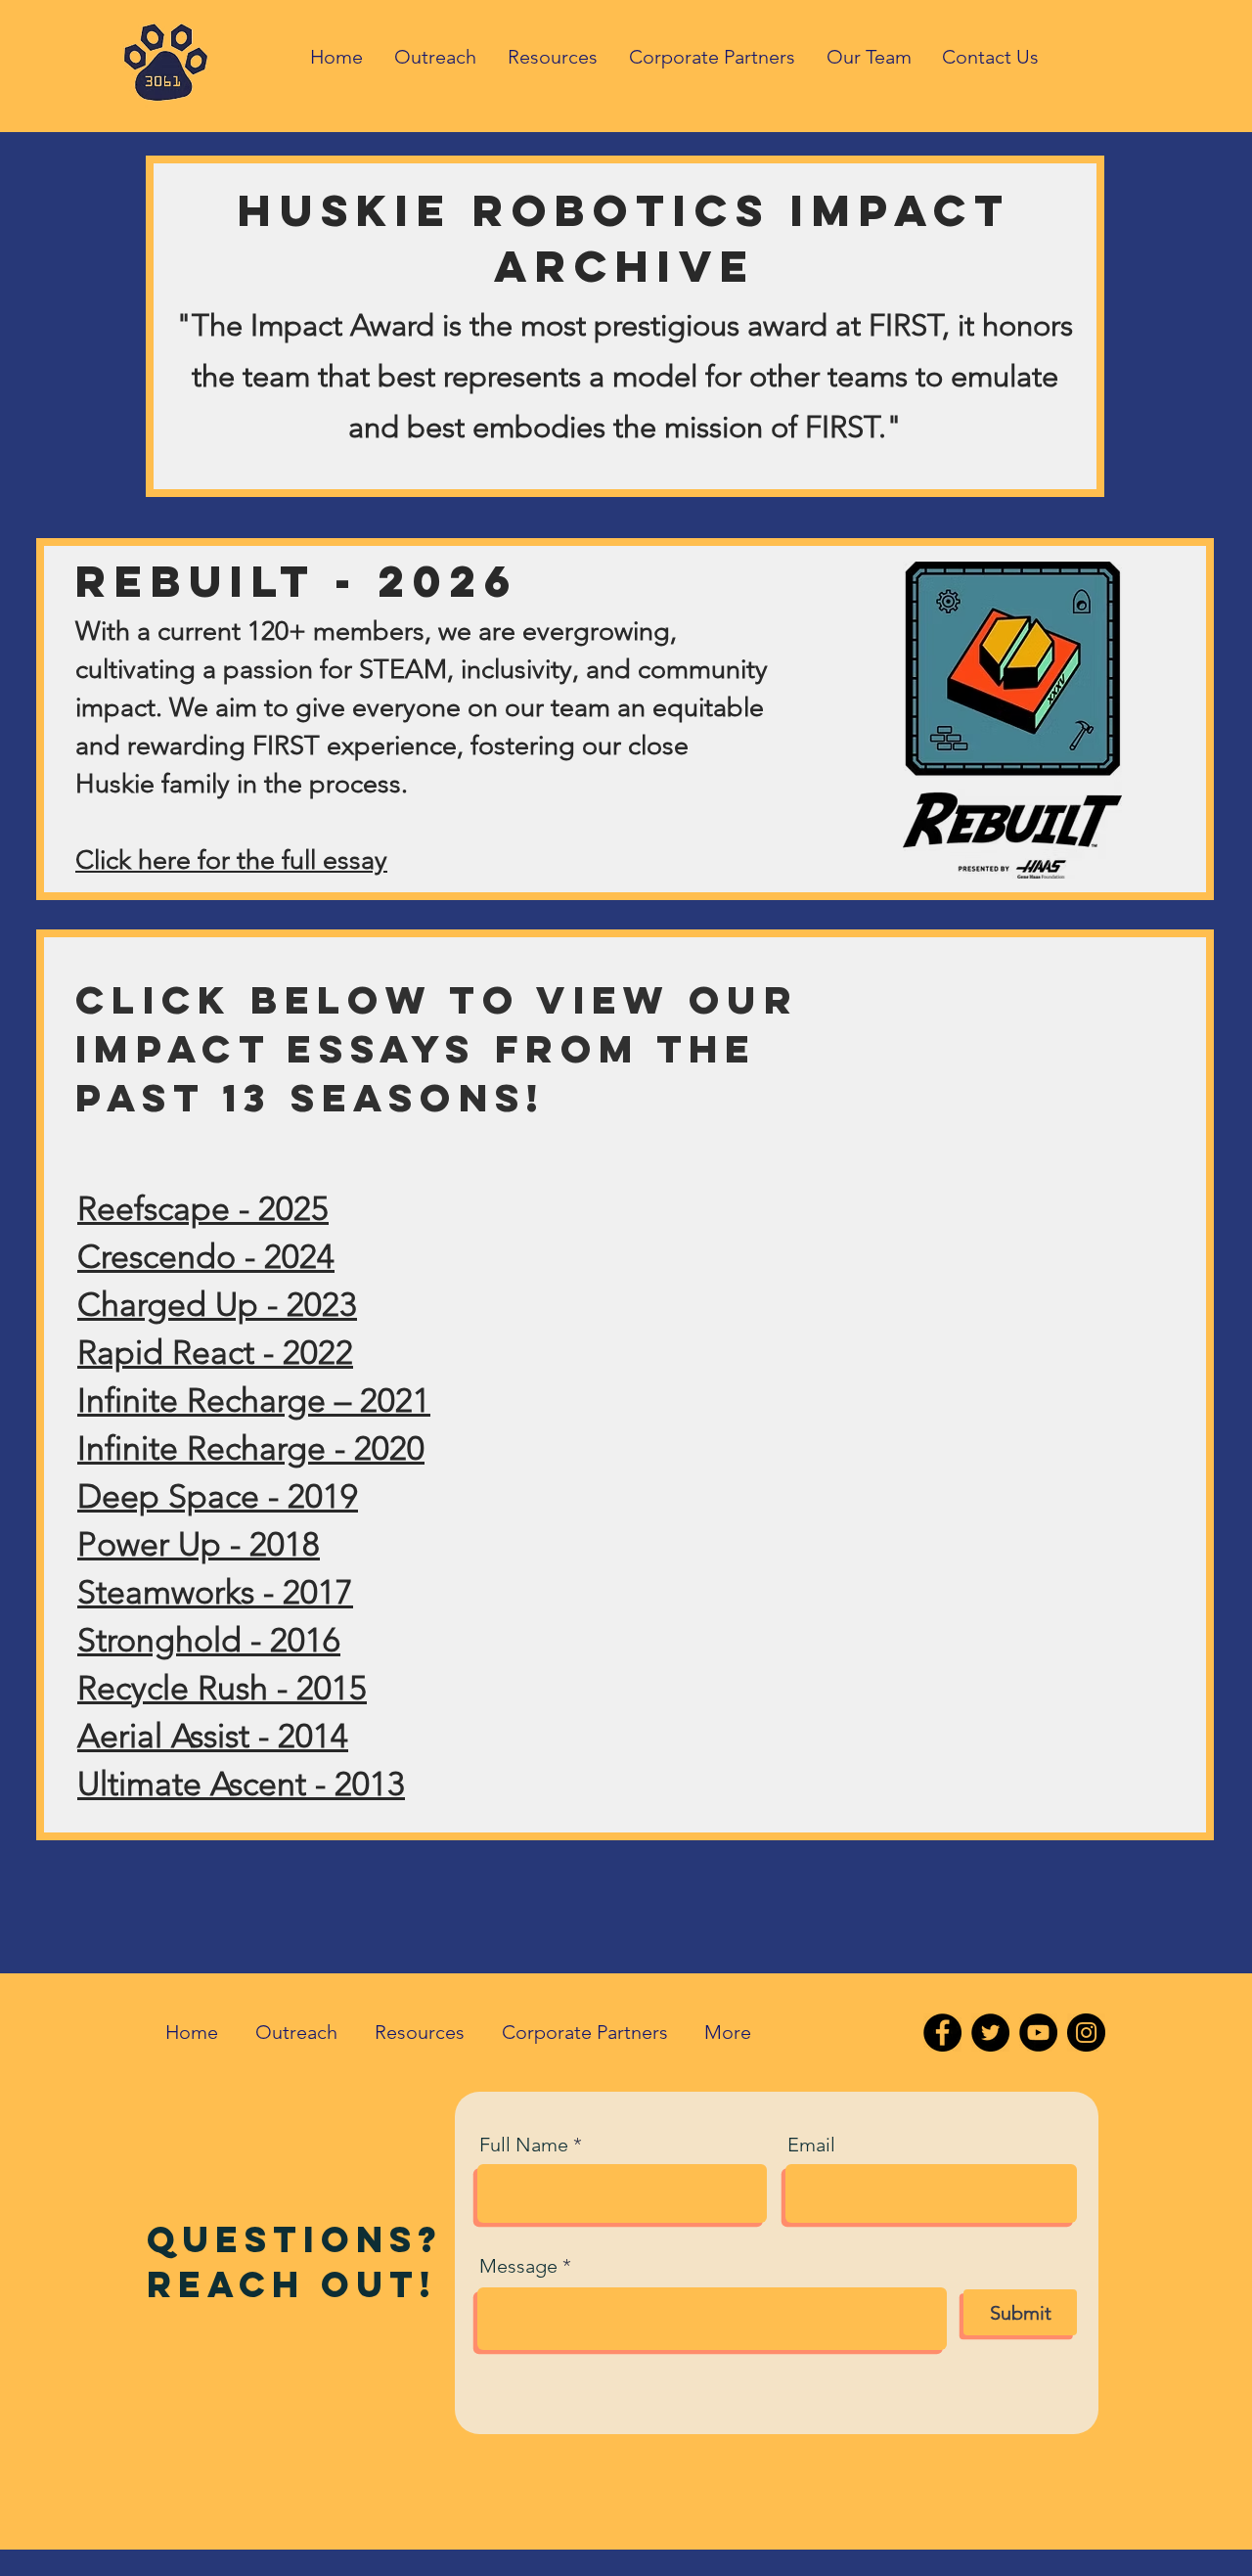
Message (518, 2266)
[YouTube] (1038, 2033)
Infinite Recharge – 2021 (254, 1401)
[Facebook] (942, 2033)
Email (811, 2145)
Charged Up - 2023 (217, 1305)
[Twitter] (990, 2033)
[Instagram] (1086, 2033)
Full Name (524, 2145)
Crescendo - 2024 (206, 1257)
